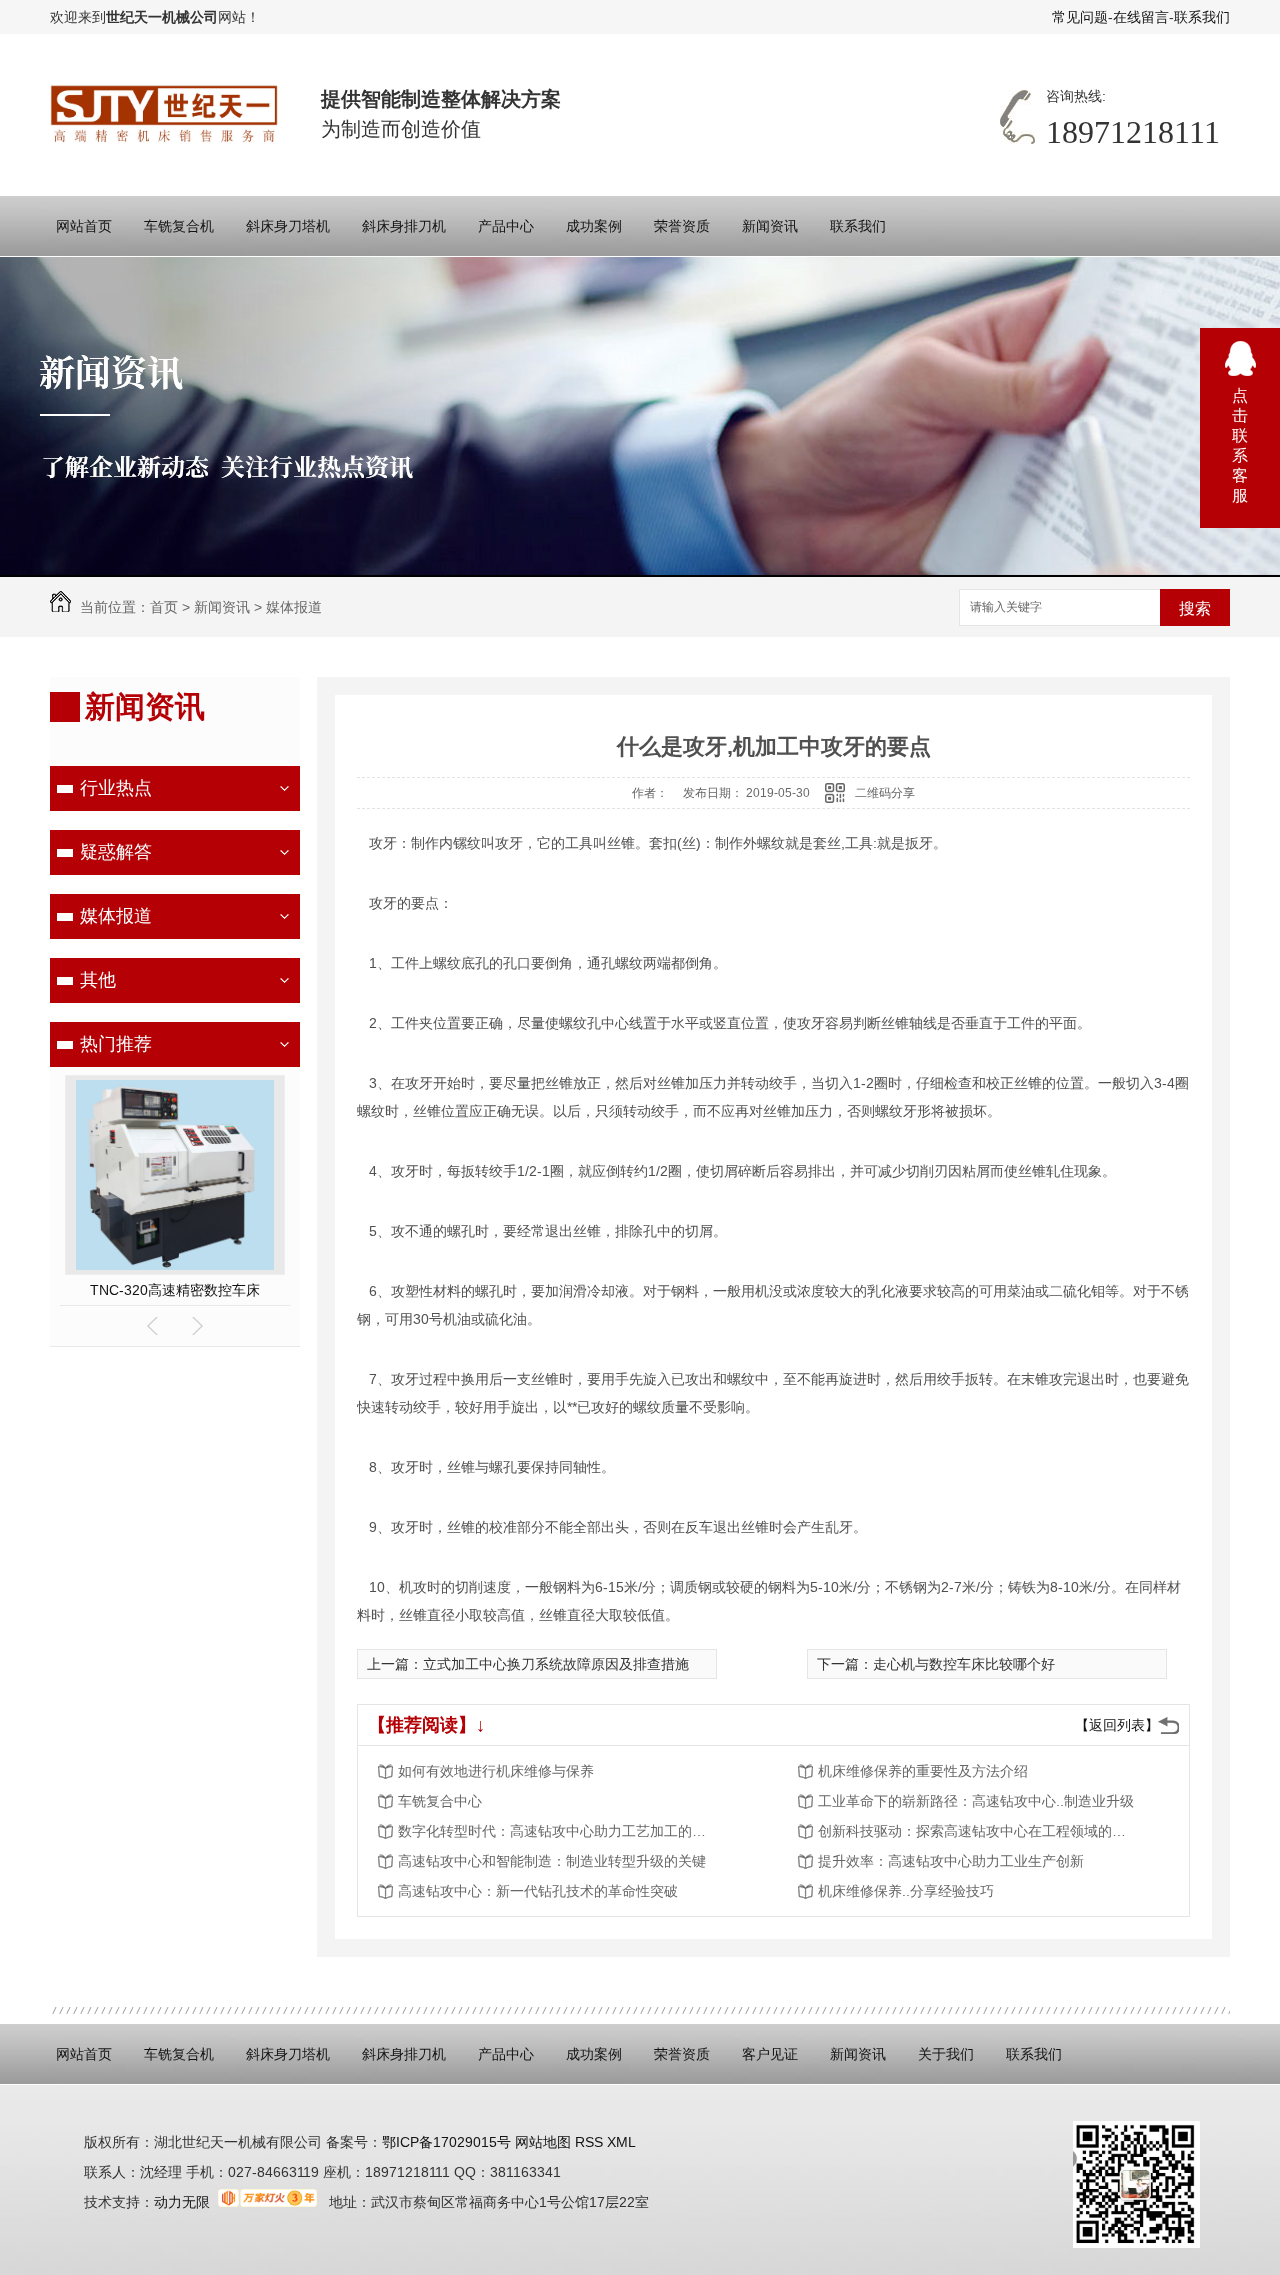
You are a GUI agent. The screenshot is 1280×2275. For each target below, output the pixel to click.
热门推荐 (116, 1044)
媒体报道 (294, 607)
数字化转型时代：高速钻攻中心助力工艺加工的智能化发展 (558, 1831)
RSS (591, 2142)
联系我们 (1202, 17)
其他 (98, 980)
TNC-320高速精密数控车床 (175, 1290)
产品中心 (506, 226)
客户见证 (770, 2054)
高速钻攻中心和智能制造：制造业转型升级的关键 (552, 1861)
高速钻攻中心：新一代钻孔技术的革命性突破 (538, 1891)
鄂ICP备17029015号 (446, 2142)
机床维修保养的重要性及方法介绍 (923, 1771)
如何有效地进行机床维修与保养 (496, 1771)
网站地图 (541, 2142)
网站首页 (84, 226)
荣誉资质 (682, 226)
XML (621, 2142)
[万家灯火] (267, 2202)
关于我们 (946, 2054)
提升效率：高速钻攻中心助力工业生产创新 (951, 1861)
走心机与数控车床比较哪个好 (964, 1664)
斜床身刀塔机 (288, 226)
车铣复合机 (179, 226)
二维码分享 (885, 793)
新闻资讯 (770, 226)
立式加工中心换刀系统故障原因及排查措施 (556, 1664)
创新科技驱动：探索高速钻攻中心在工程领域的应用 (978, 1831)
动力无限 (182, 2202)
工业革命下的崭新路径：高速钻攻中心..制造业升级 (976, 1801)
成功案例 (594, 226)
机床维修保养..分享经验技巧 (906, 1891)
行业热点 (116, 788)
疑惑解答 (116, 852)
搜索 (1195, 608)
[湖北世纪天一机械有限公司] (165, 114)
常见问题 (1080, 17)
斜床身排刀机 (404, 226)
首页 (164, 607)
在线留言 (1141, 17)
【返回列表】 (1117, 1725)
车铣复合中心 (440, 1801)
